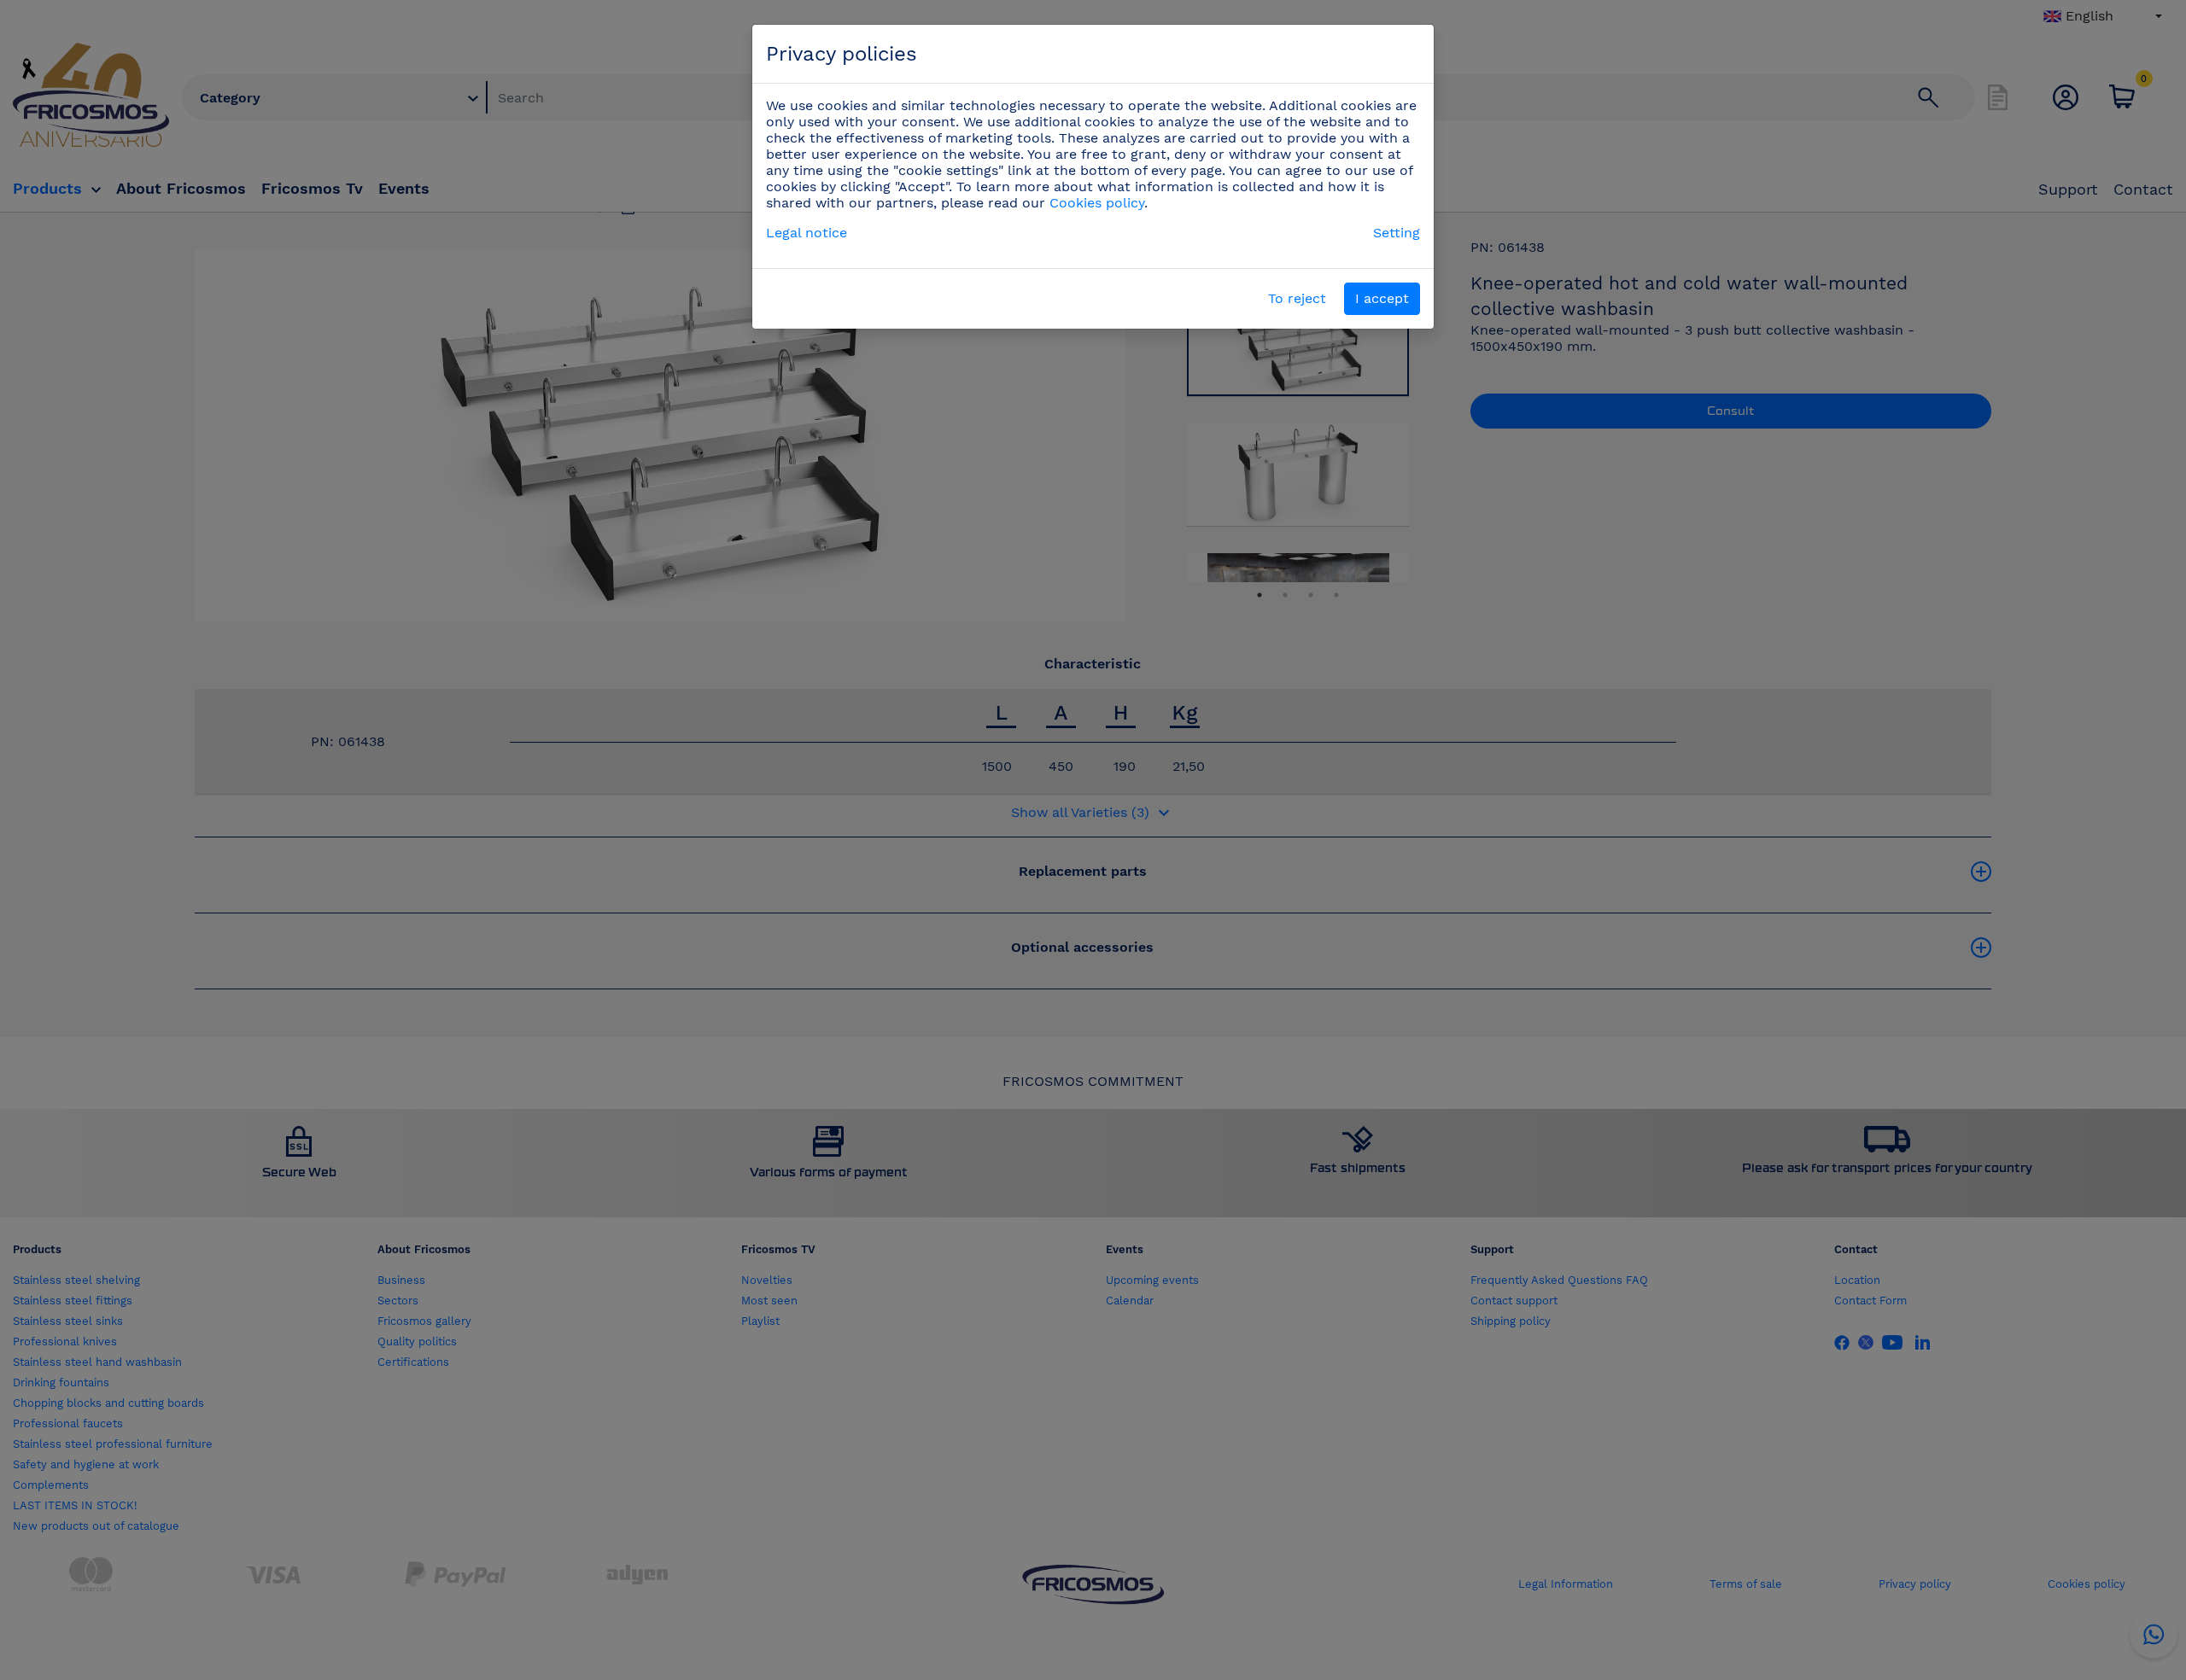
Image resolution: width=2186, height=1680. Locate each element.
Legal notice (807, 233)
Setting (1397, 233)
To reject (1297, 298)
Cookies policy (1097, 203)
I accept (1382, 298)
